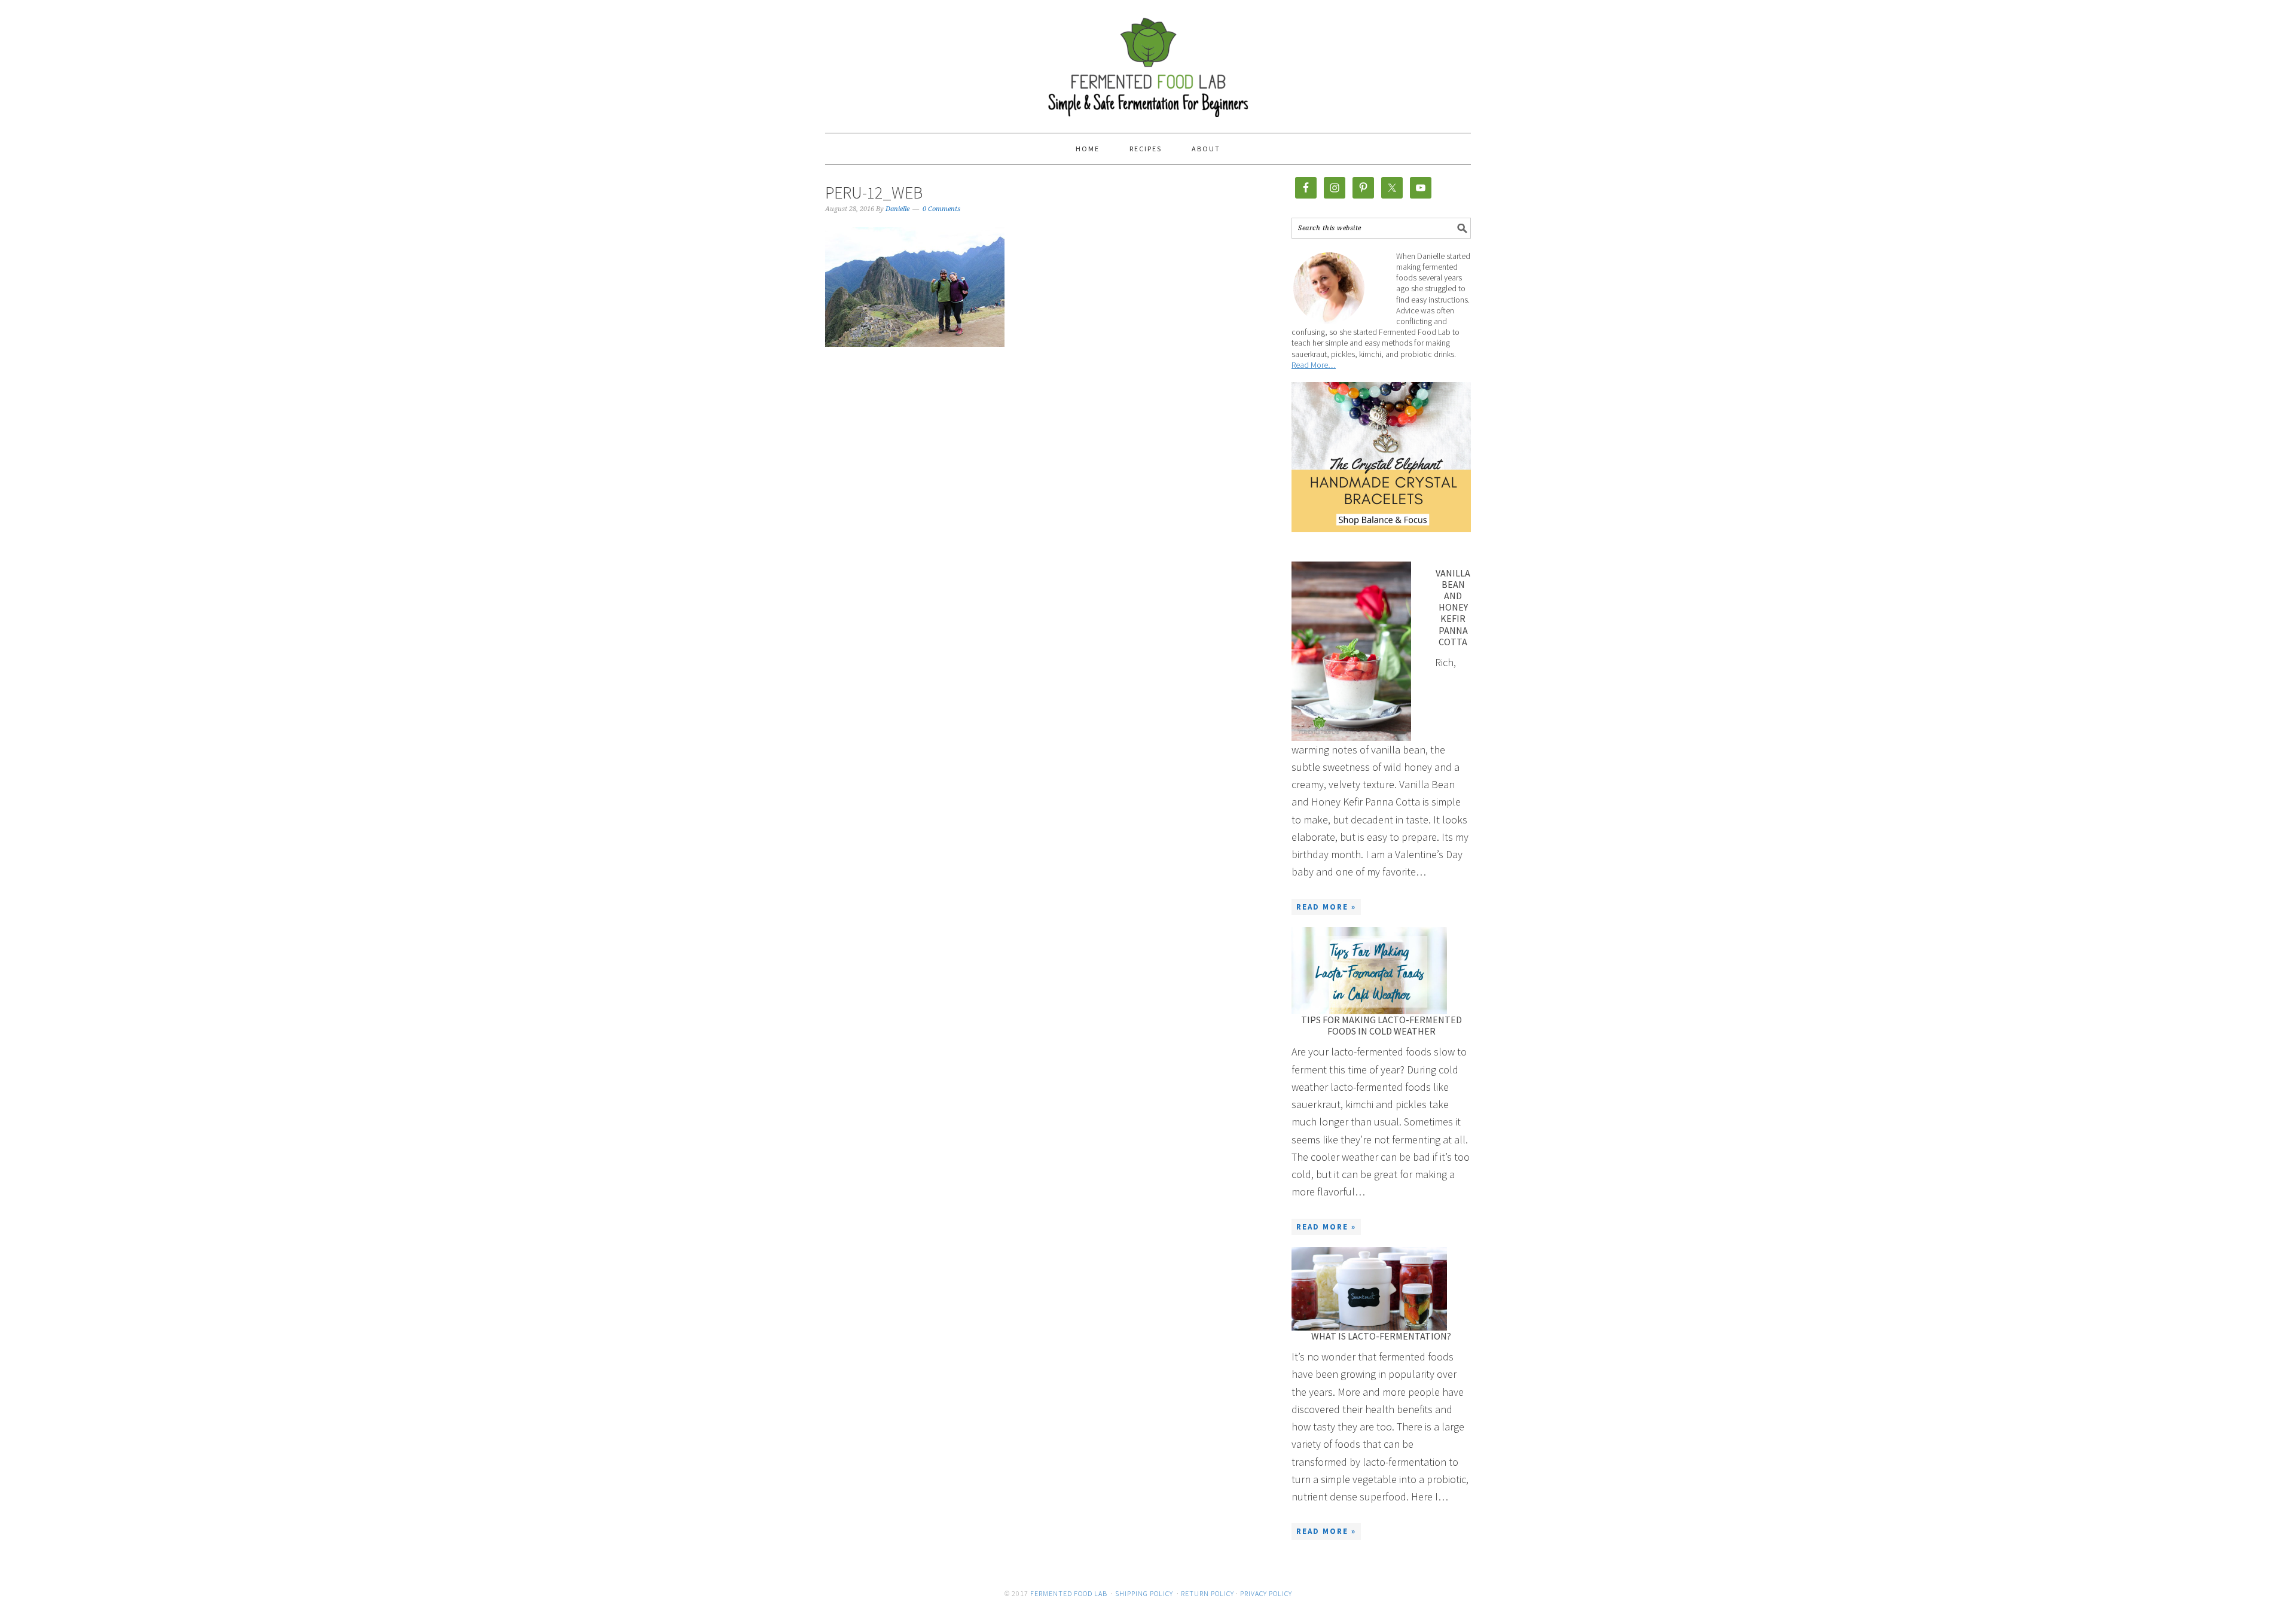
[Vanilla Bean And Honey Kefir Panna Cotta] (1351, 651)
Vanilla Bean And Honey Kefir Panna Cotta (1453, 607)
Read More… (1314, 365)
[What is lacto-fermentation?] (1369, 1289)
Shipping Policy (1144, 1593)
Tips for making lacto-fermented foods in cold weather (1381, 1025)
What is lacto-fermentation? (1381, 1336)
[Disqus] (1028, 557)
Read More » (1326, 907)
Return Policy (1207, 1593)
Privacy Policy (1266, 1593)
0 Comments (941, 209)
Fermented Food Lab (1148, 61)
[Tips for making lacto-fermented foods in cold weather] (1369, 971)
